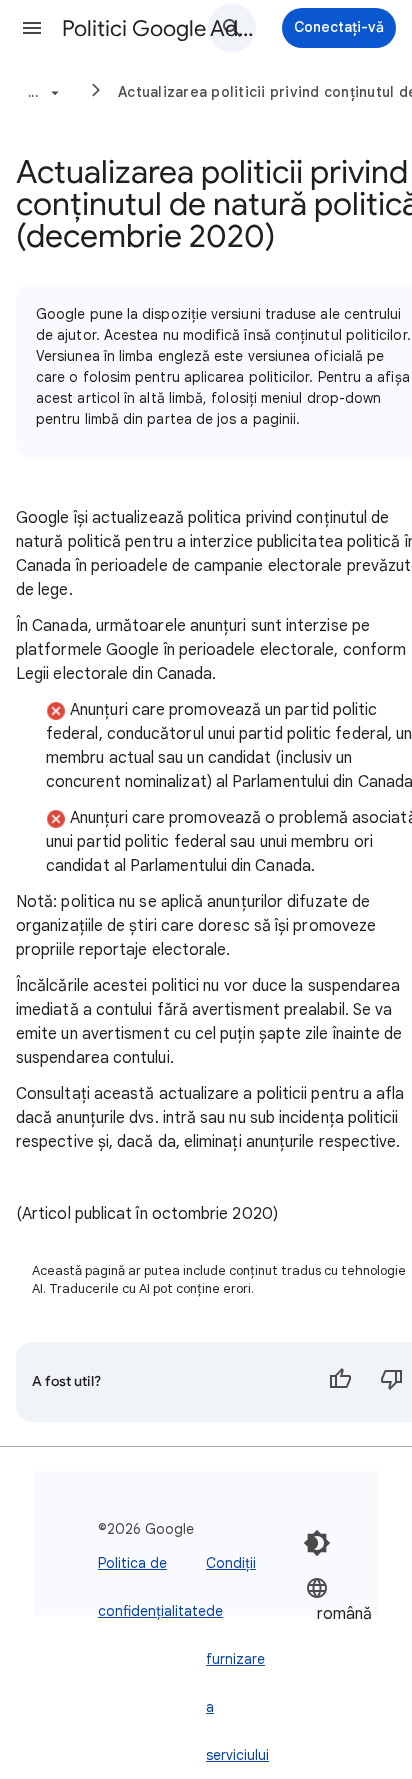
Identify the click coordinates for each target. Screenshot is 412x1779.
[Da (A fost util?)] (340, 1382)
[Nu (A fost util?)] (392, 1382)
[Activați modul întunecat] (317, 1543)
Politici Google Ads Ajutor (162, 28)
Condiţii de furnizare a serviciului (237, 1659)
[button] (32, 28)
